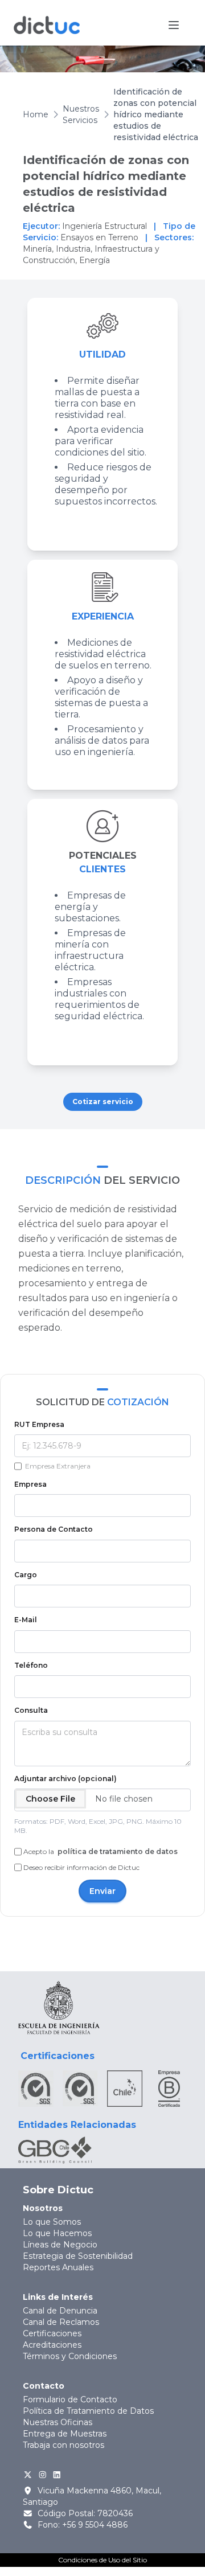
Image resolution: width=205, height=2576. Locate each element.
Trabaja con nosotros (63, 2445)
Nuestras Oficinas (58, 2422)
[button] (174, 25)
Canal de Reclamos (61, 2322)
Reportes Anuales (58, 2267)
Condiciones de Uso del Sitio (102, 2560)
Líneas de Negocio (60, 2245)
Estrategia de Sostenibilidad (78, 2256)
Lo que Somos (52, 2222)
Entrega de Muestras (65, 2434)
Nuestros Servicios (81, 114)
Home (36, 114)
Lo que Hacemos (57, 2233)
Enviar (102, 1891)
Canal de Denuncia (60, 2311)
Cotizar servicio (103, 1102)
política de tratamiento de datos (117, 1851)
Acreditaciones (52, 2345)
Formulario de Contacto (70, 2399)
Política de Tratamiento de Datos (88, 2411)
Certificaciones (52, 2333)
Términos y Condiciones (70, 2356)
